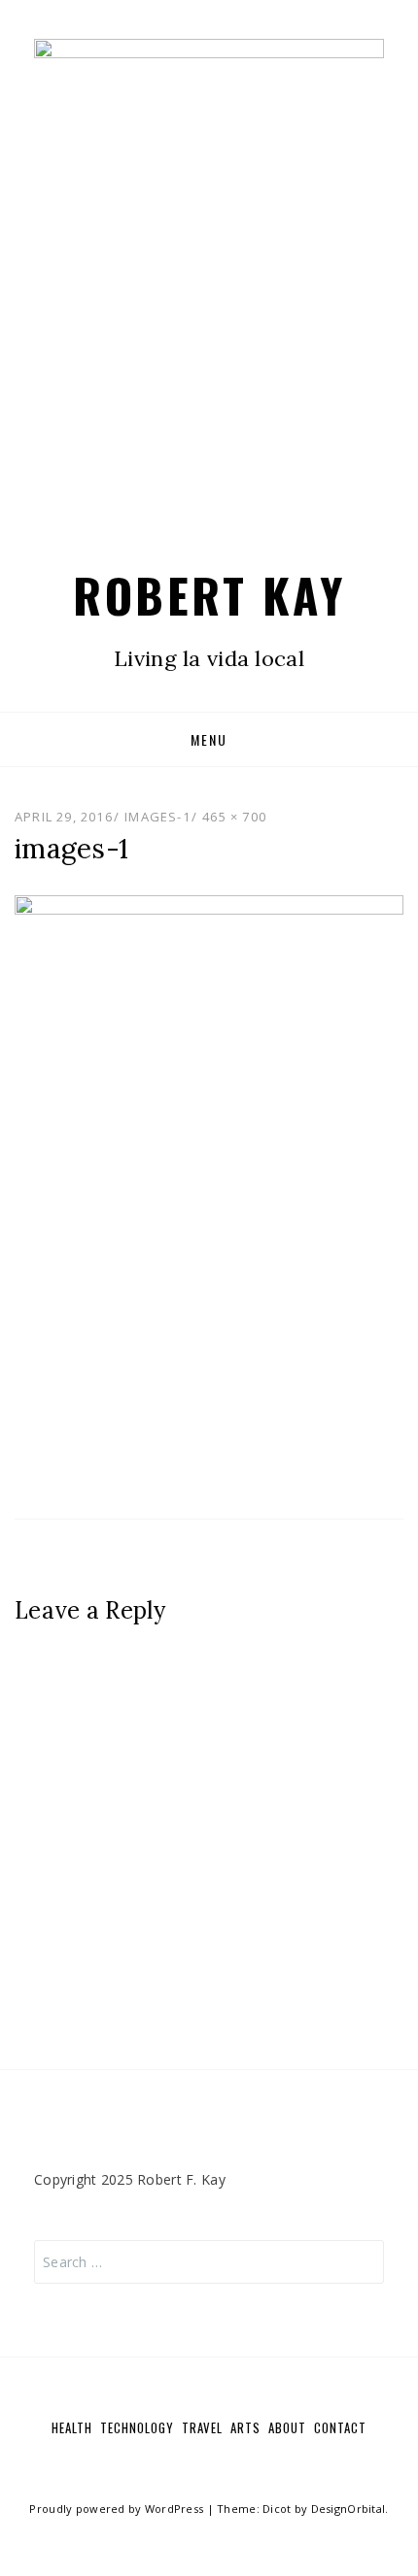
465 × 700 (234, 817)
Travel (202, 2427)
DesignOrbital (348, 2509)
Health (72, 2427)
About (287, 2427)
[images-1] (209, 1186)
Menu (209, 739)
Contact (340, 2427)
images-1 (157, 817)
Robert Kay (209, 595)
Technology (137, 2427)
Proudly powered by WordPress (116, 2509)
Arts (245, 2427)
